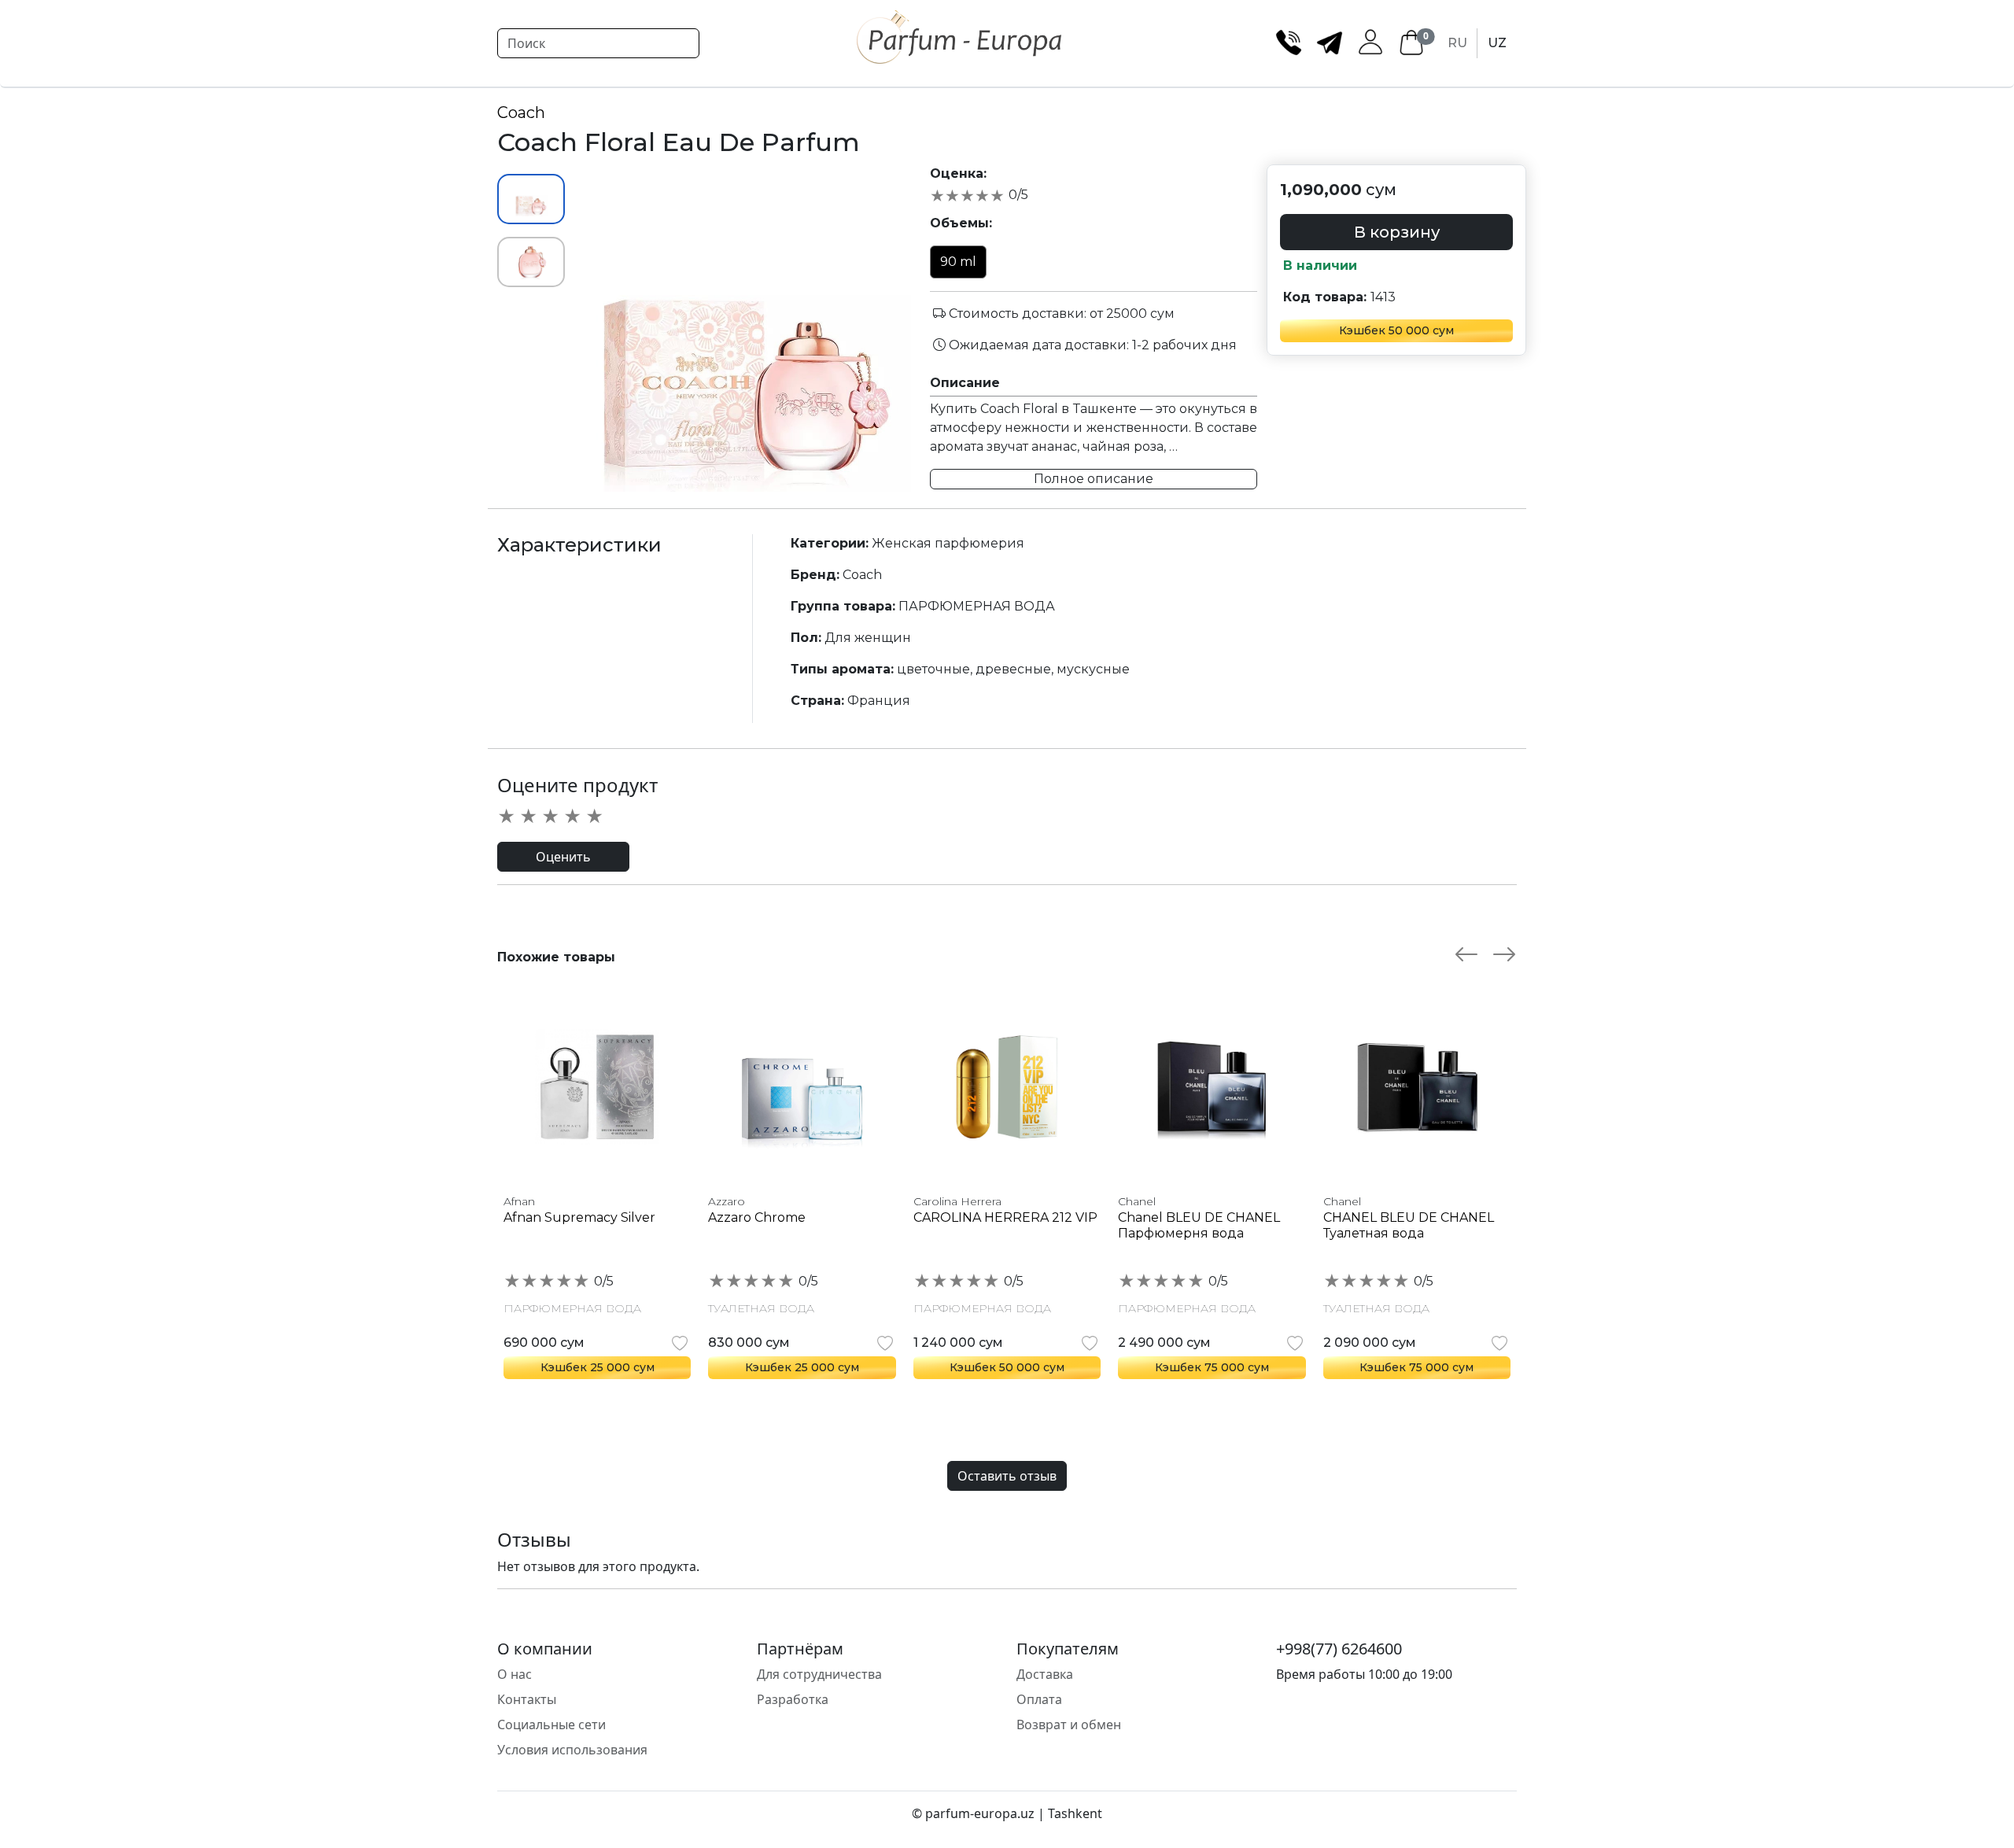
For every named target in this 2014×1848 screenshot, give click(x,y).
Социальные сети (551, 1724)
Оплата (1039, 1699)
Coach (521, 113)
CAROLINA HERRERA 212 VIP (1005, 1217)
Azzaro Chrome (757, 1217)
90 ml (958, 262)
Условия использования (572, 1750)
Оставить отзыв (1007, 1476)
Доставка (1045, 1674)
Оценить (563, 857)
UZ (1497, 43)
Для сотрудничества (819, 1674)
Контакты (527, 1699)
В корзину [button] (1397, 232)
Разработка (793, 1699)
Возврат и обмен (1069, 1724)
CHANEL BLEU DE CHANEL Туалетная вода (1409, 1225)
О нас (515, 1674)
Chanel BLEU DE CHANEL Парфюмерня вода (1199, 1225)
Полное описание (1094, 479)
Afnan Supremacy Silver (579, 1217)
